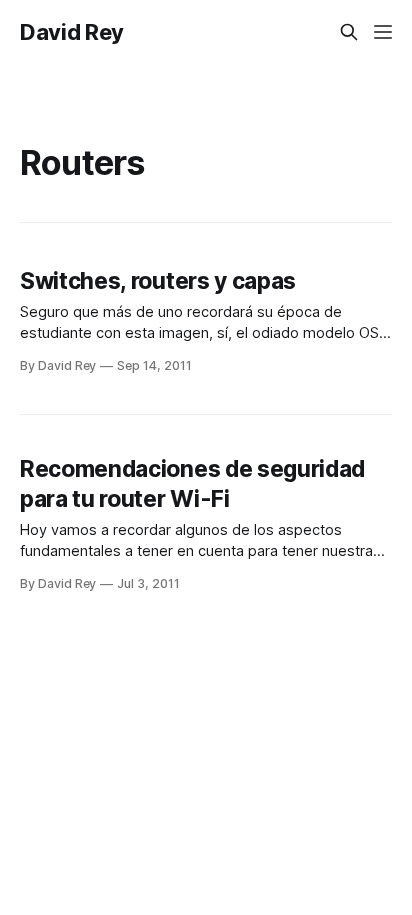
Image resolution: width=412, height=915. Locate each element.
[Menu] (383, 32)
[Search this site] (349, 32)
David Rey (72, 32)
